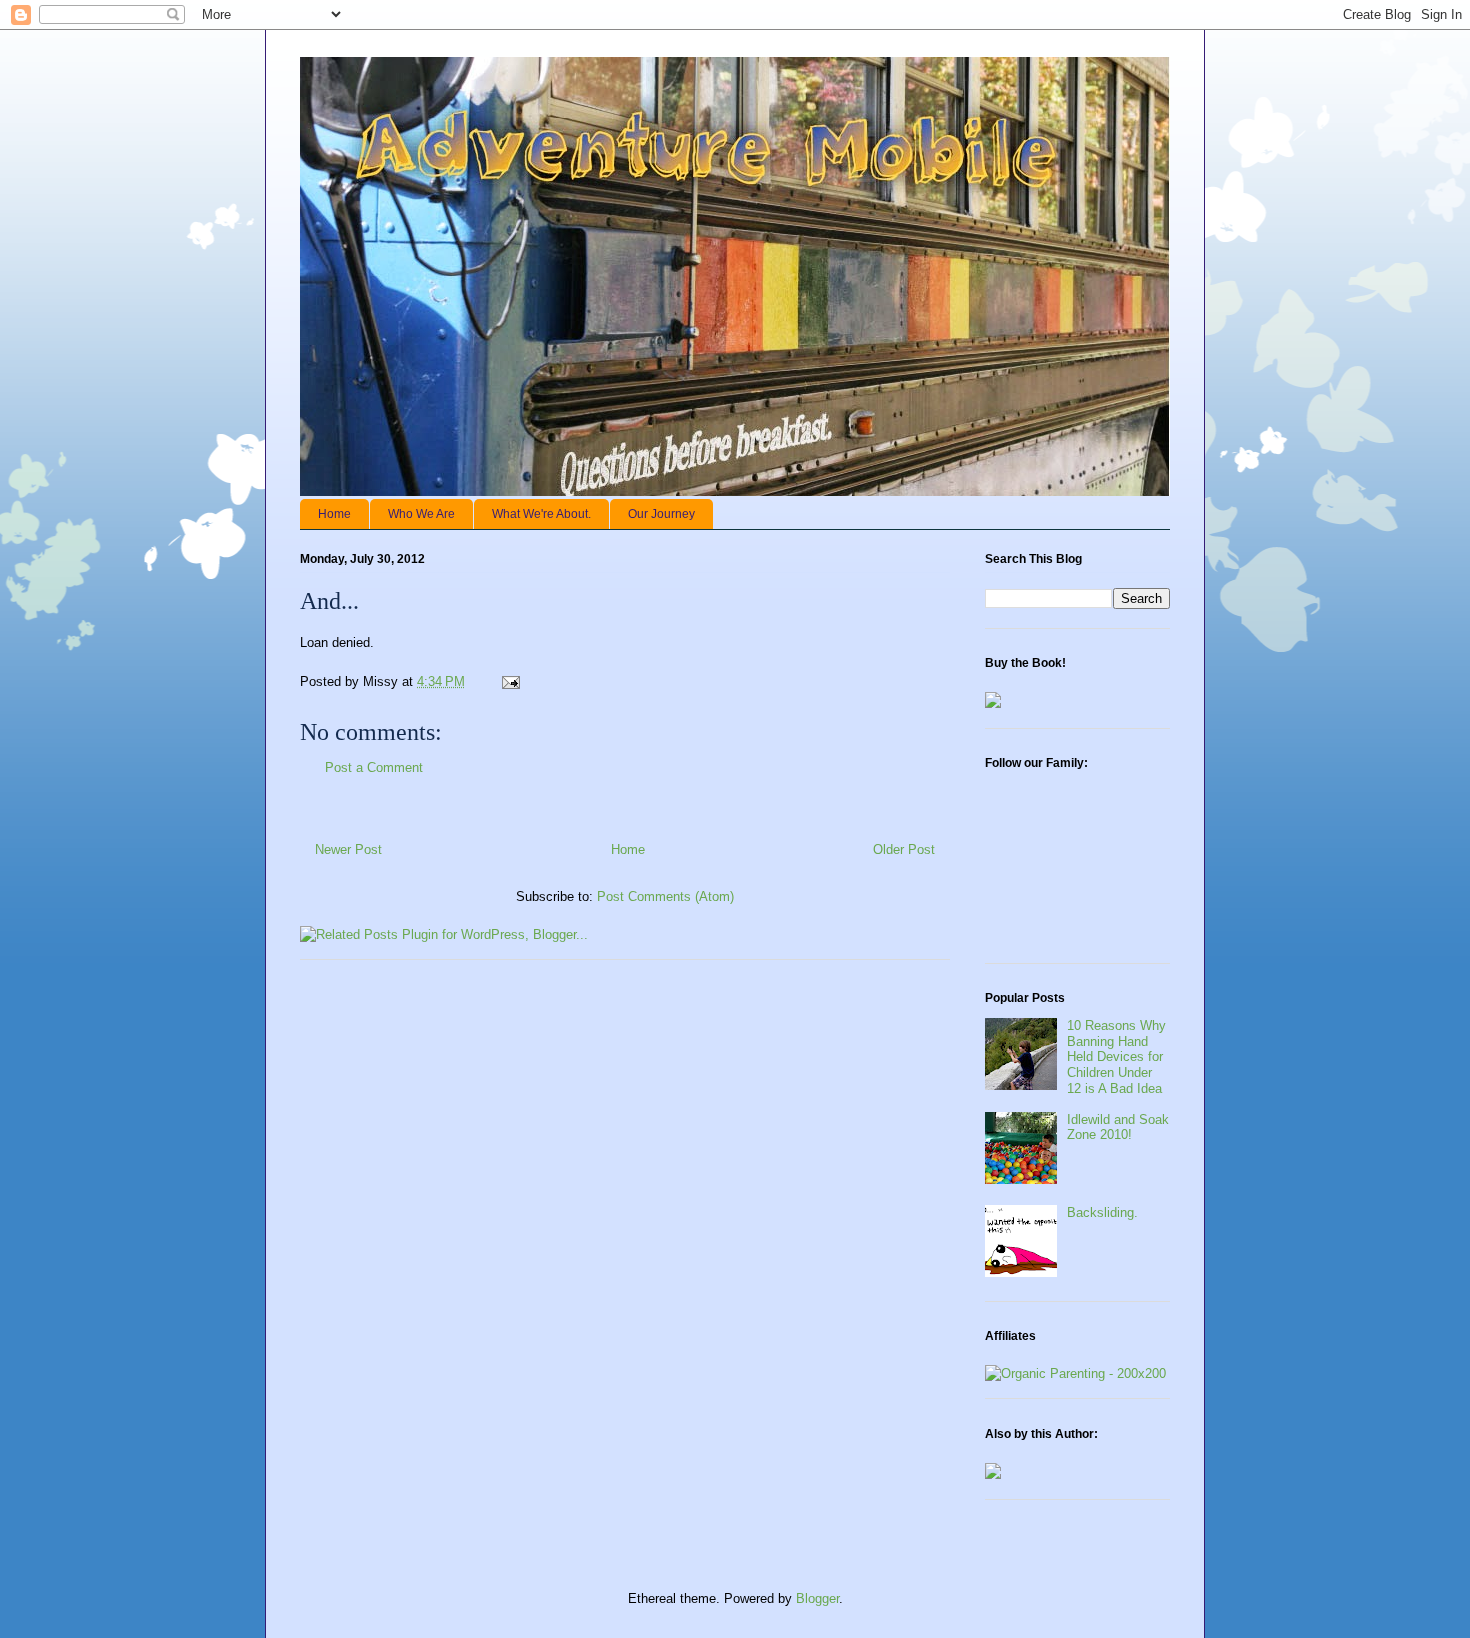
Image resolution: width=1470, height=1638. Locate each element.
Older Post (904, 849)
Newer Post (348, 849)
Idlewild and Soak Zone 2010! (1118, 1127)
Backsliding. (1102, 1212)
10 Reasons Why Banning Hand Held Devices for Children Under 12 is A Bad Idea (1116, 1056)
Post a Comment (374, 767)
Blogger (817, 1598)
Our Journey (661, 514)
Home (334, 514)
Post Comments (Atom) (665, 896)
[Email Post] (509, 681)
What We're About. (541, 514)
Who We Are (421, 514)
